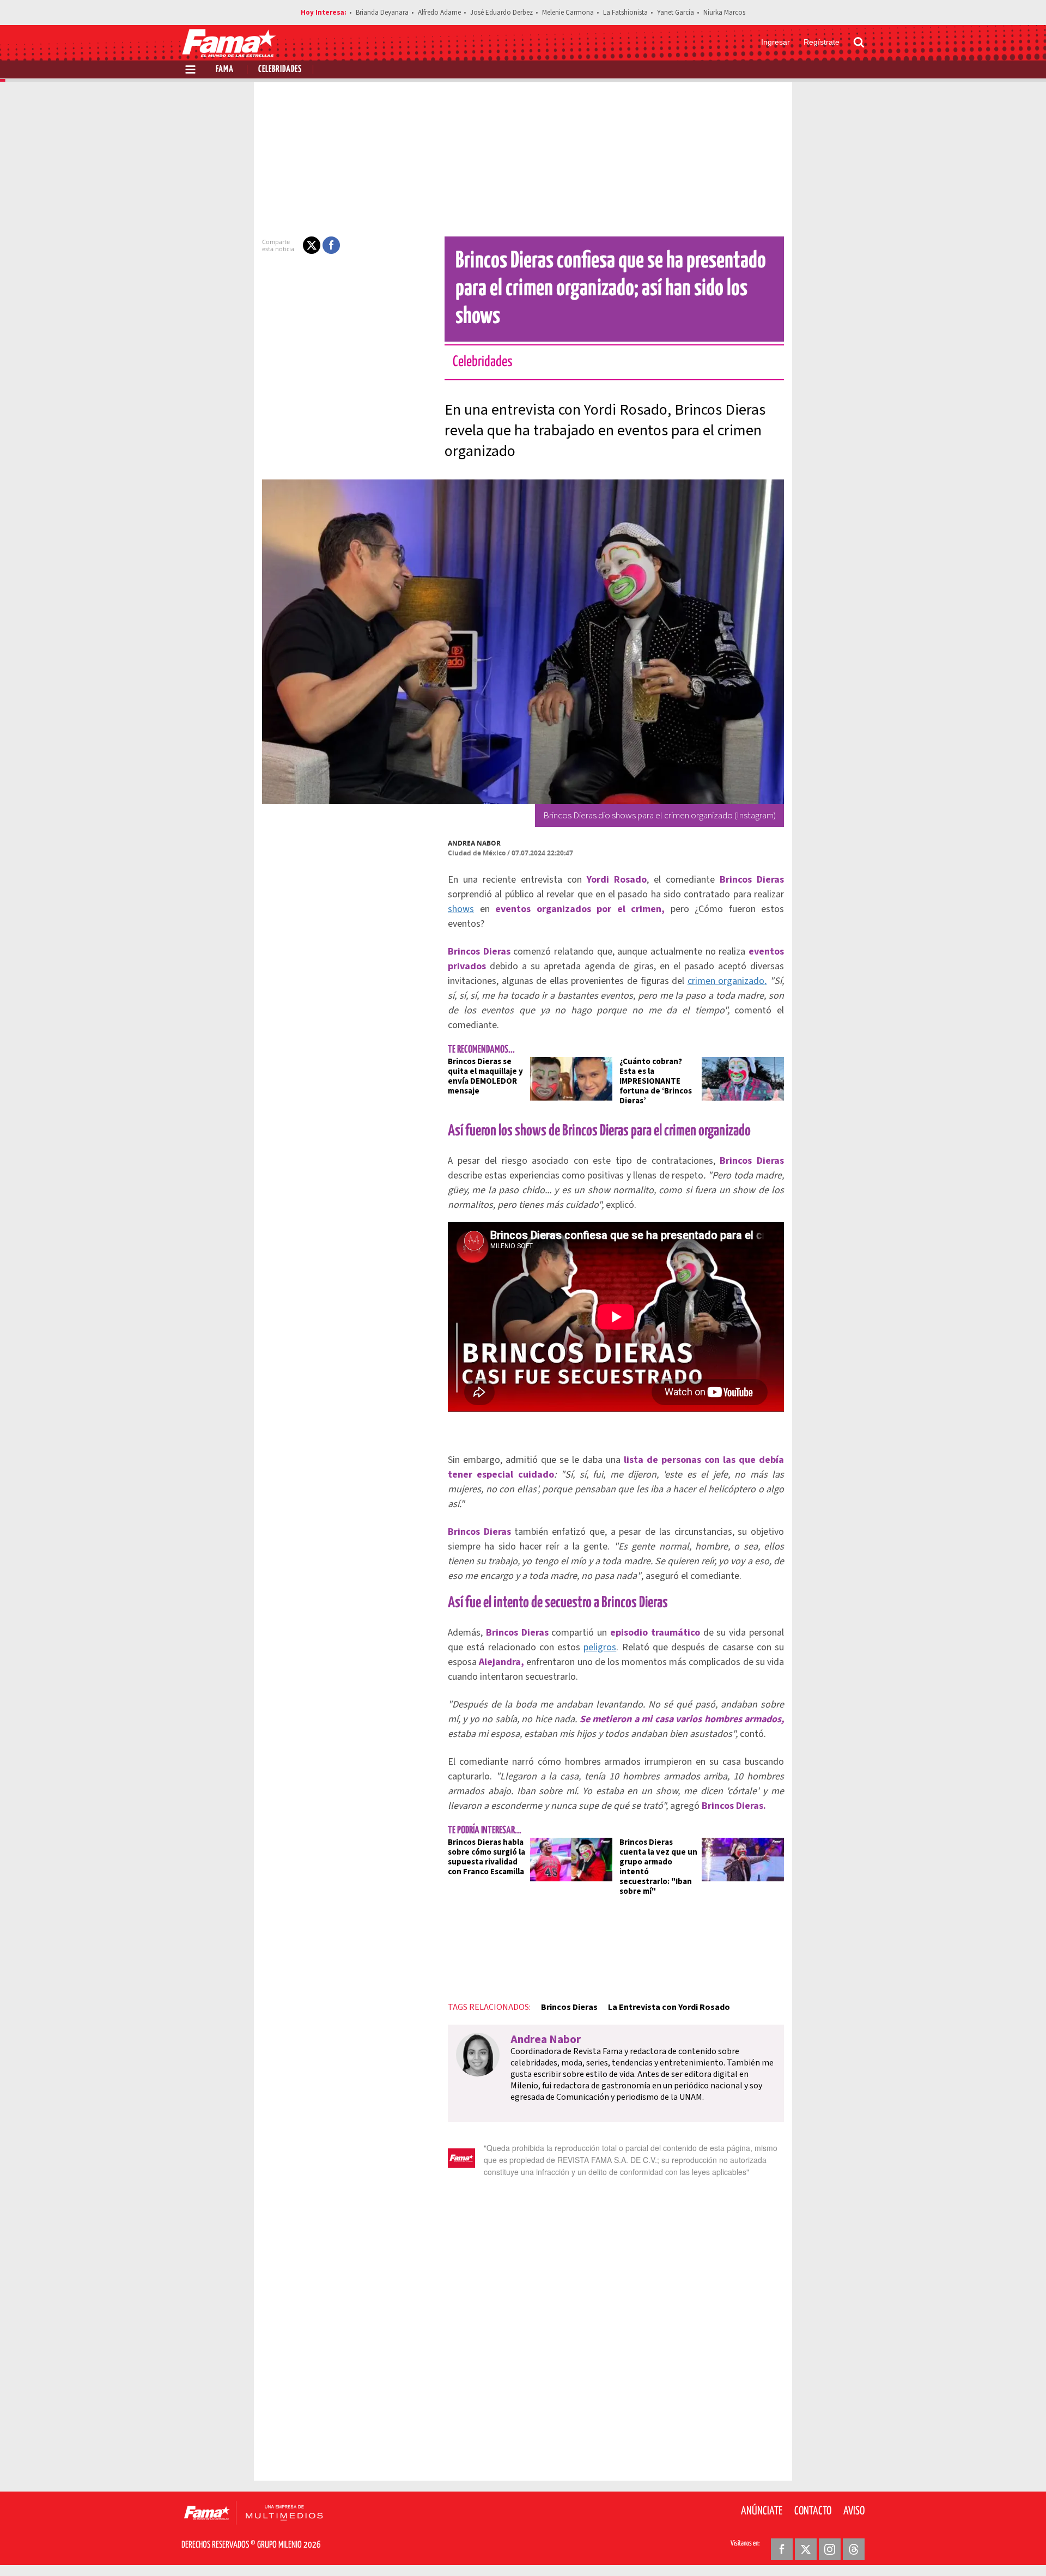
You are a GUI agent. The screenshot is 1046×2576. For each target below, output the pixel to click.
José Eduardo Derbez (501, 13)
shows (461, 909)
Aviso (854, 2511)
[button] (312, 245)
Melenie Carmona (568, 13)
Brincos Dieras (569, 2007)
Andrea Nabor (474, 843)
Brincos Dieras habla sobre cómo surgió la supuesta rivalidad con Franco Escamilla (486, 1857)
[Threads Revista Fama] (854, 2549)
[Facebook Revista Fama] (782, 2549)
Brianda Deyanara (382, 13)
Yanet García (676, 13)
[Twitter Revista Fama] (806, 2549)
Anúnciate (762, 2511)
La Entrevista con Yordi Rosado (669, 2007)
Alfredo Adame (439, 13)
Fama (225, 69)
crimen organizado (727, 981)
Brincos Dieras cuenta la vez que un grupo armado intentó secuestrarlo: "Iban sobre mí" (658, 1867)
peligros (600, 1647)
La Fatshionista (625, 13)
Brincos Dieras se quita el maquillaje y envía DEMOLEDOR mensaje (485, 1076)
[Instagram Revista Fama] (830, 2549)
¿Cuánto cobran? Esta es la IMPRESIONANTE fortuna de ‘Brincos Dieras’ (656, 1081)
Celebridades (280, 69)
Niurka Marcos (724, 13)
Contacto (813, 2511)
